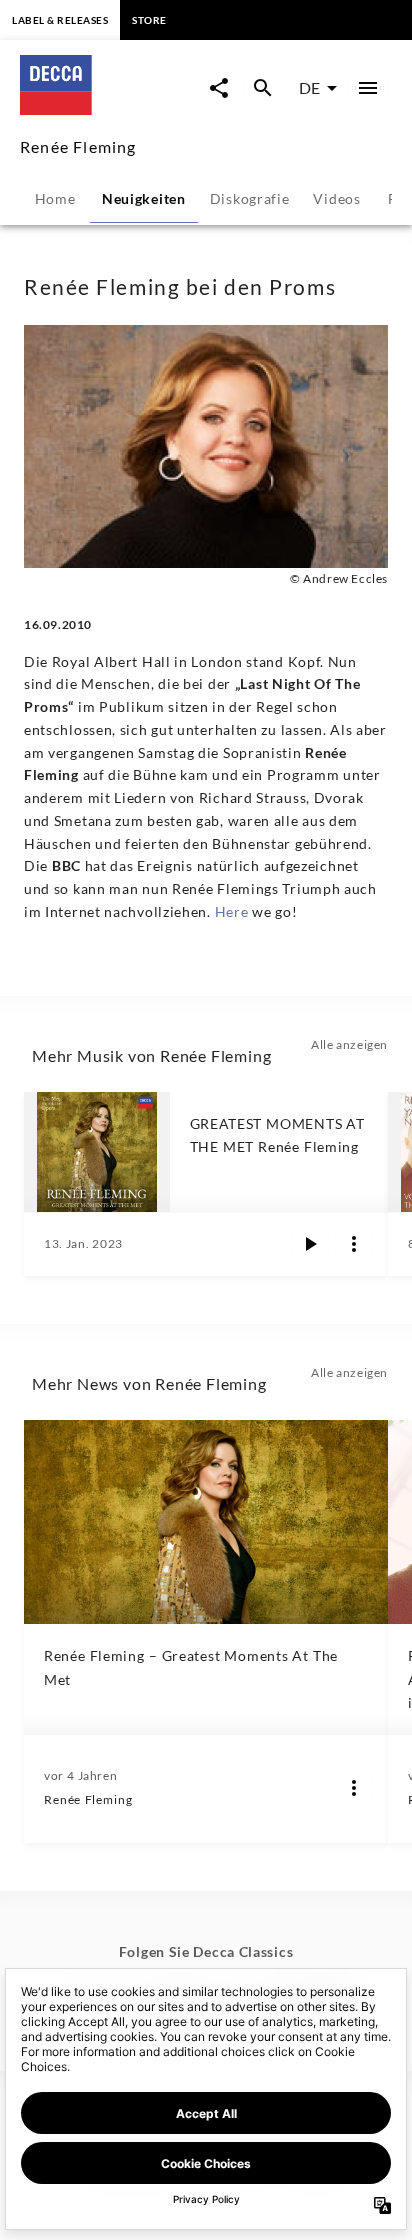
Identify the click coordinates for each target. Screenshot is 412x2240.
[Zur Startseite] (109, 108)
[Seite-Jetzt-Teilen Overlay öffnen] (219, 88)
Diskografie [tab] (250, 198)
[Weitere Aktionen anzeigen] (354, 1244)
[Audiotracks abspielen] (310, 1244)
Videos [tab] (336, 198)
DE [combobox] (309, 87)
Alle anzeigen (349, 1044)
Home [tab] (55, 198)
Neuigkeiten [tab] (144, 198)
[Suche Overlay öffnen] (263, 88)
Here (234, 911)
